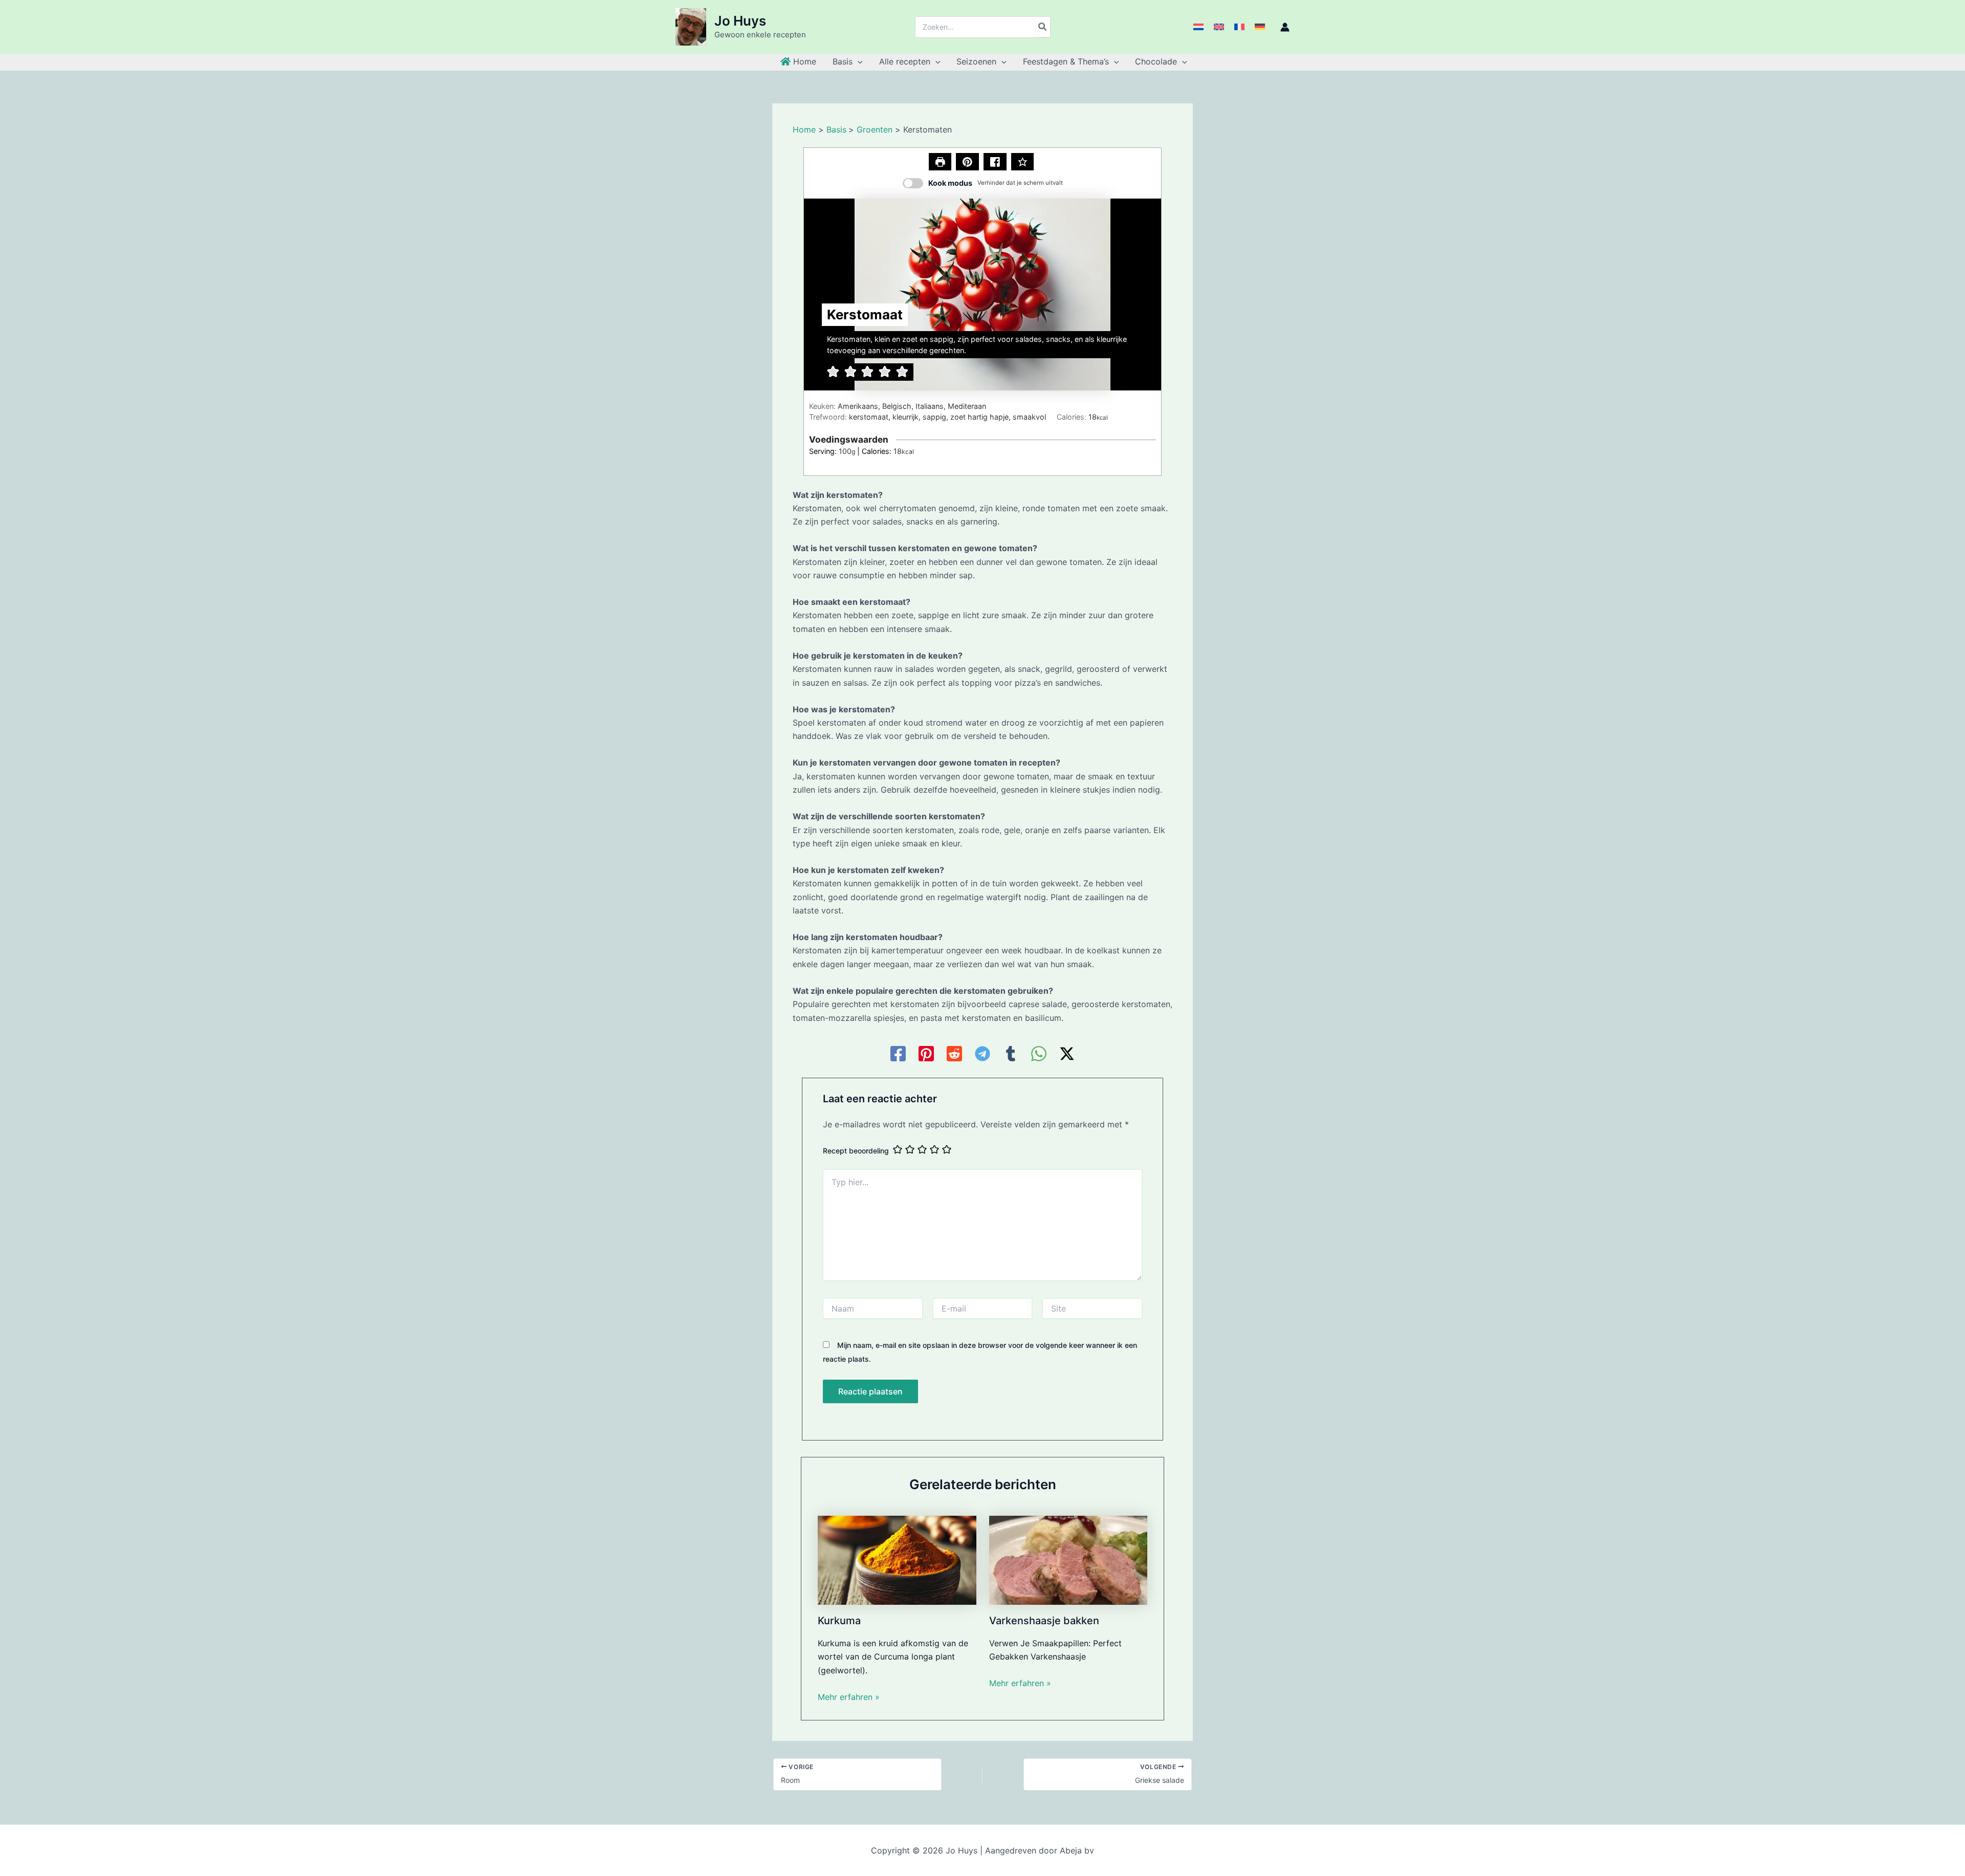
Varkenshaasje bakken (1044, 1621)
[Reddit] (954, 1054)
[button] (858, 61)
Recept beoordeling (856, 1151)
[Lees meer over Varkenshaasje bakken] (1068, 1559)
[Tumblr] (1011, 1054)
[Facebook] (898, 1054)
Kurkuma (839, 1621)
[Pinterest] (926, 1054)
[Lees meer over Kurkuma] (897, 1559)
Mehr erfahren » (849, 1697)
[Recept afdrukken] (940, 162)
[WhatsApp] (1039, 1054)
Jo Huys (740, 21)
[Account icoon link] (1285, 27)
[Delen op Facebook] (995, 162)
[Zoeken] (1043, 27)
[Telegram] (982, 1054)
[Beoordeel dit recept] (1023, 162)
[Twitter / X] (1067, 1054)
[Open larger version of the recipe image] (982, 295)
